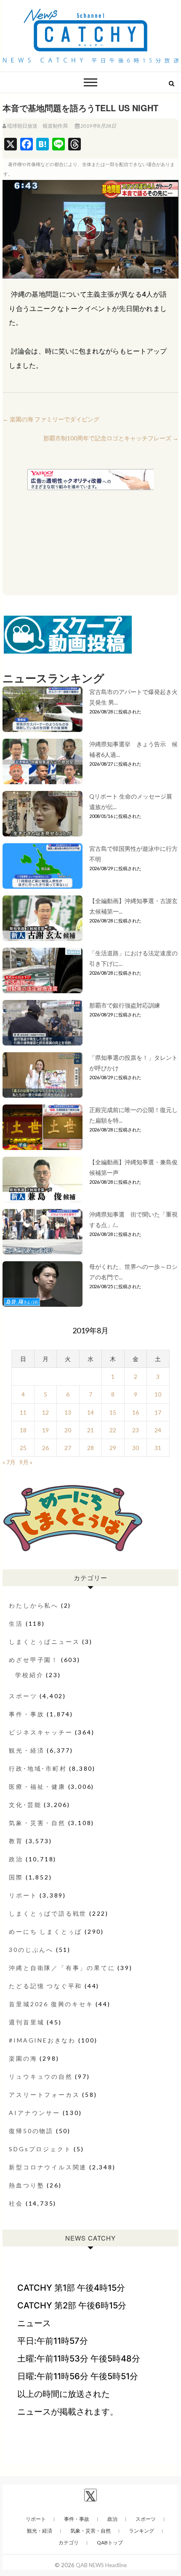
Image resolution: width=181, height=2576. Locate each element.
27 (68, 1448)
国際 (16, 1877)
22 (113, 1430)
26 (45, 1448)
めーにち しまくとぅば (45, 1931)
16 (136, 1412)
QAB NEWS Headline (101, 2565)
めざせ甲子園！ (34, 1660)
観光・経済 (27, 1750)
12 (45, 1412)
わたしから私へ (34, 1605)
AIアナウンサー (34, 2113)
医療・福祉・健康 (37, 1787)
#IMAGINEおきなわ (42, 2040)
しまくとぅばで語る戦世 (48, 1913)
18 (23, 1430)
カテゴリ (69, 2542)
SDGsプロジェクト (40, 2149)
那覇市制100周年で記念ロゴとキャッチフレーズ (111, 438)
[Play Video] (90, 229)
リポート (23, 1895)
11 (23, 1412)
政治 (16, 1859)
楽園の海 (23, 2058)
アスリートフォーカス (44, 2095)
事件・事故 (27, 1714)
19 (45, 1430)
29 (113, 1448)
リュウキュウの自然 (41, 2076)
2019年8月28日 (98, 126)
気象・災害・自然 (37, 1823)
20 (68, 1430)
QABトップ (110, 2542)
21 (90, 1430)
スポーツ (23, 1696)
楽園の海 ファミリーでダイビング (51, 419)
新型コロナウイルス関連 (48, 2167)
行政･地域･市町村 (38, 1768)
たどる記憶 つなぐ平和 (45, 1986)
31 (158, 1448)
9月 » (26, 1462)
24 (158, 1430)
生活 (16, 1623)
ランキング (141, 2531)
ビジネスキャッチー (41, 1732)
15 (113, 1412)
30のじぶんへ (31, 1950)
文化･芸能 (25, 1805)
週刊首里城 (27, 2022)
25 (23, 1448)
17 (158, 1412)
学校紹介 (29, 1675)
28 (90, 1448)
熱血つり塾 (27, 2185)
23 (136, 1430)
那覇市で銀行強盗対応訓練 (125, 1005)
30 (136, 1448)
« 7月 (9, 1462)
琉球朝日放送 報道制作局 (37, 126)
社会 (16, 2203)
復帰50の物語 (31, 2131)
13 (68, 1412)
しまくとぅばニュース (44, 1642)
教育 (16, 1841)
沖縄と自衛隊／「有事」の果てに (62, 1968)
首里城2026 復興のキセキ (51, 2004)
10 (158, 1394)
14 (90, 1412)
